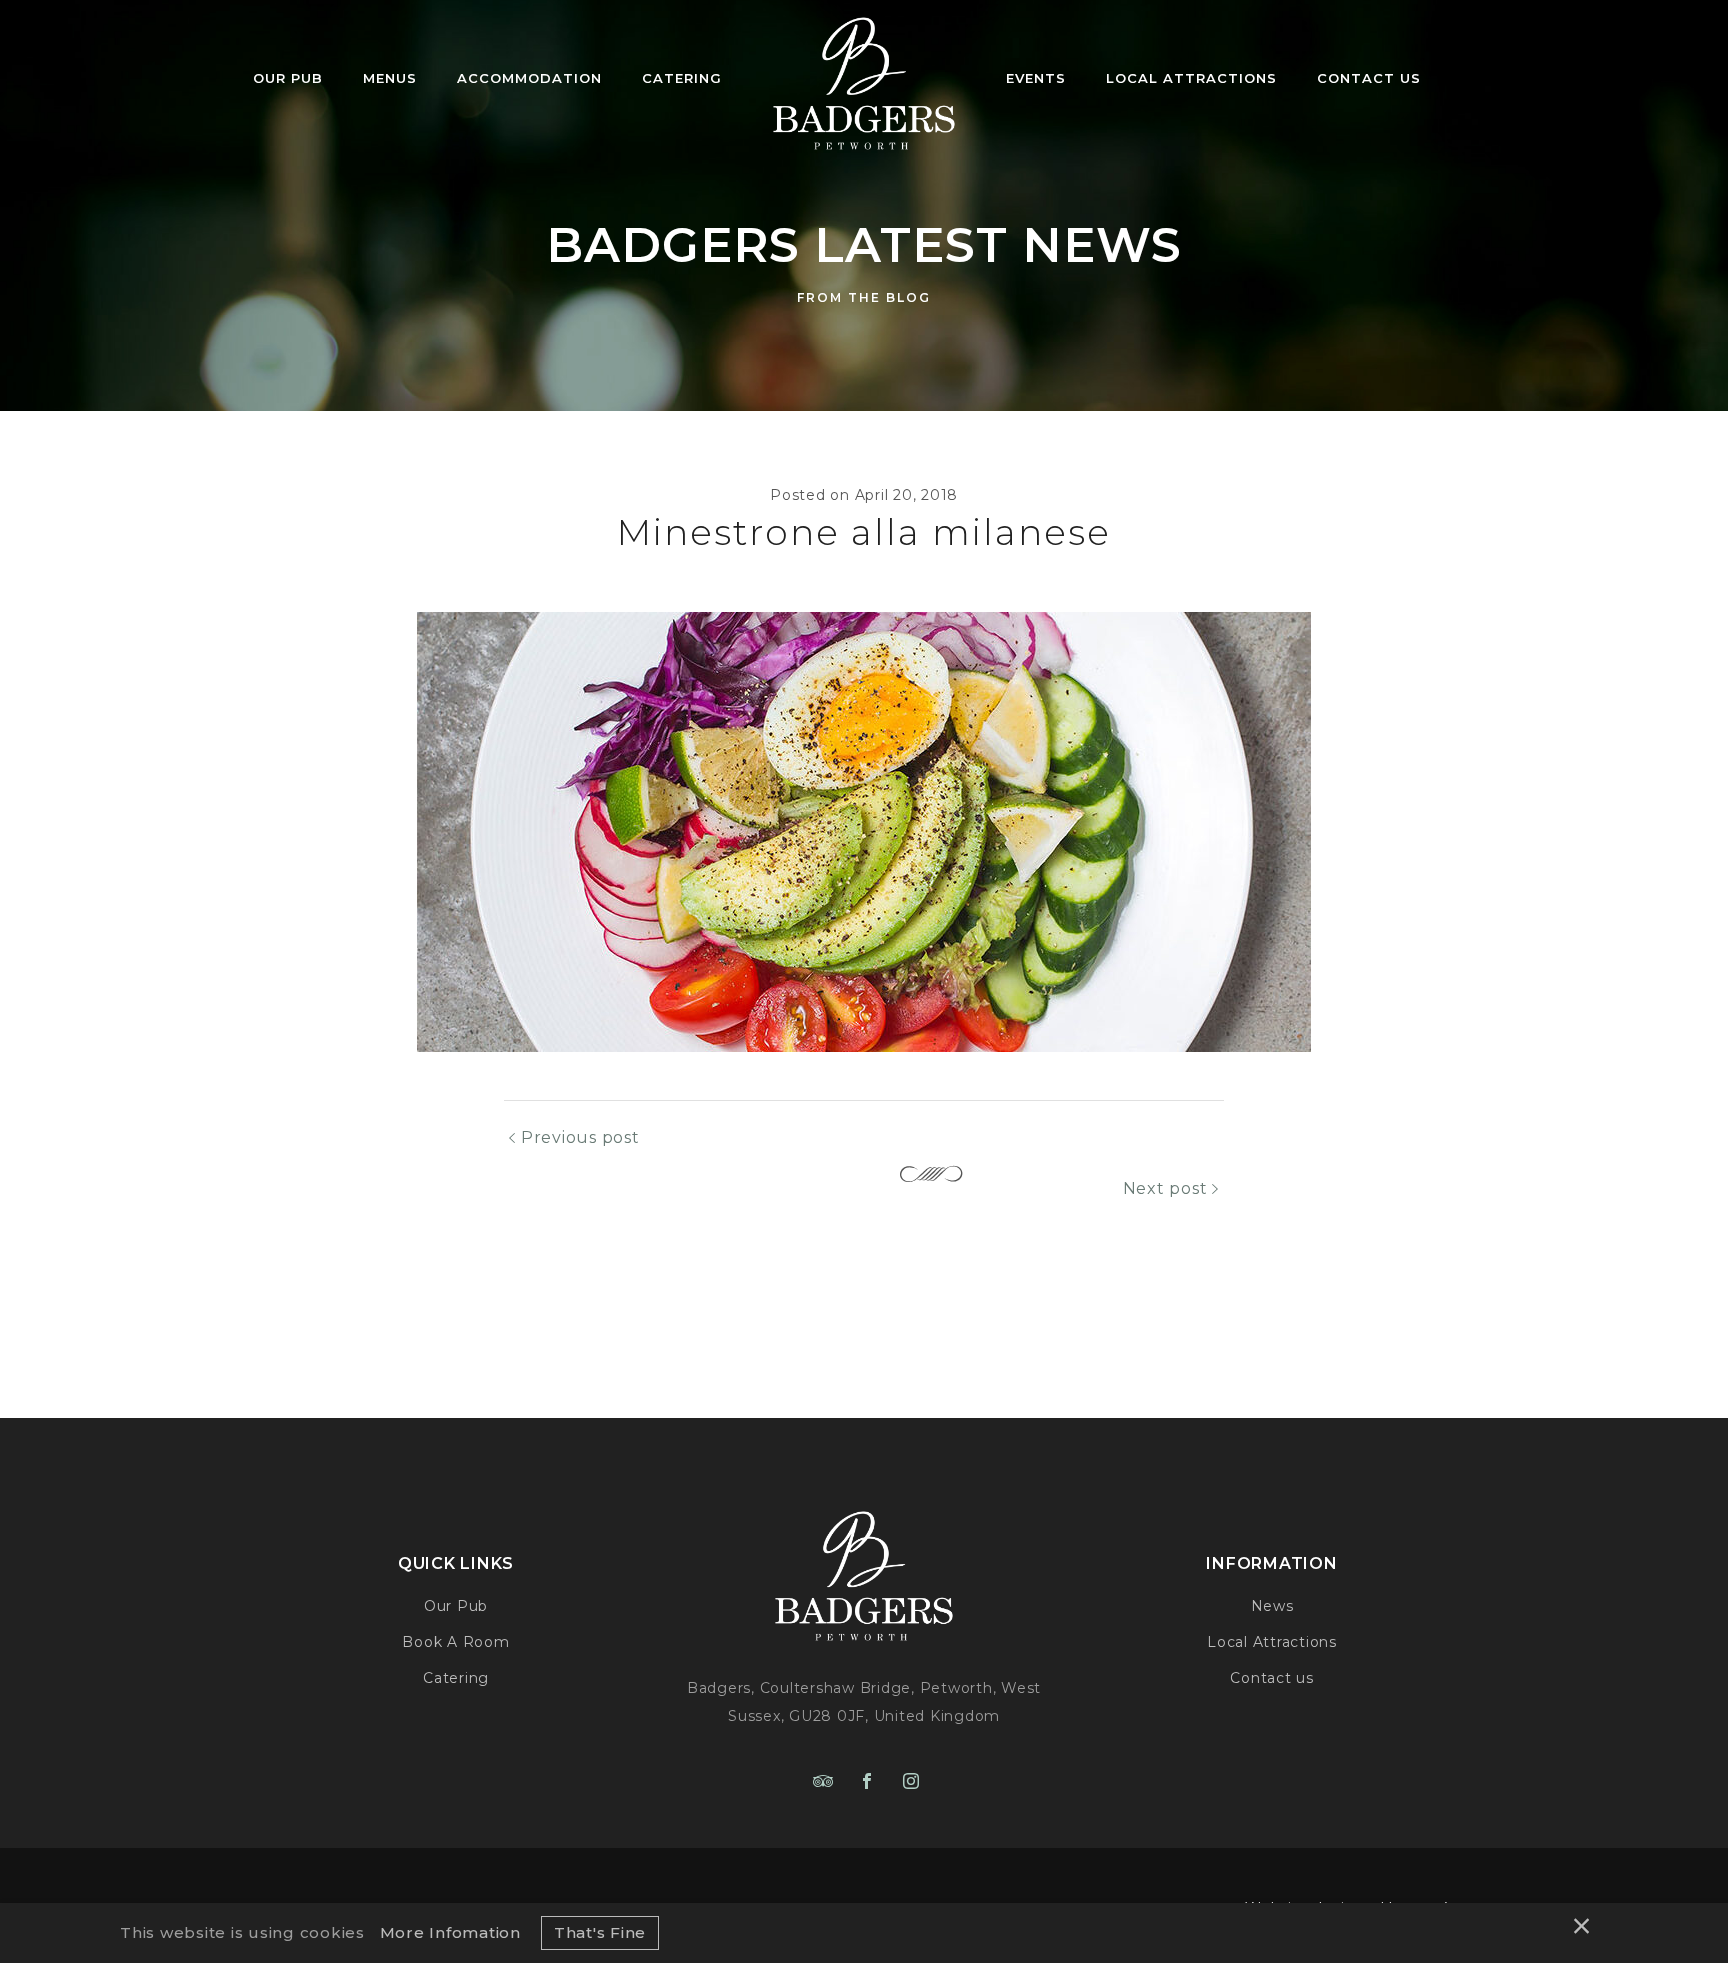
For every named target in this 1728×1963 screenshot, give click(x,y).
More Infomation (450, 1932)
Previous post (580, 1137)
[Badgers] (864, 77)
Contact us (1272, 1678)
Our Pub (456, 1606)
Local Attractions (1272, 1642)
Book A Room (455, 1642)
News (1272, 1606)
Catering (456, 1678)
